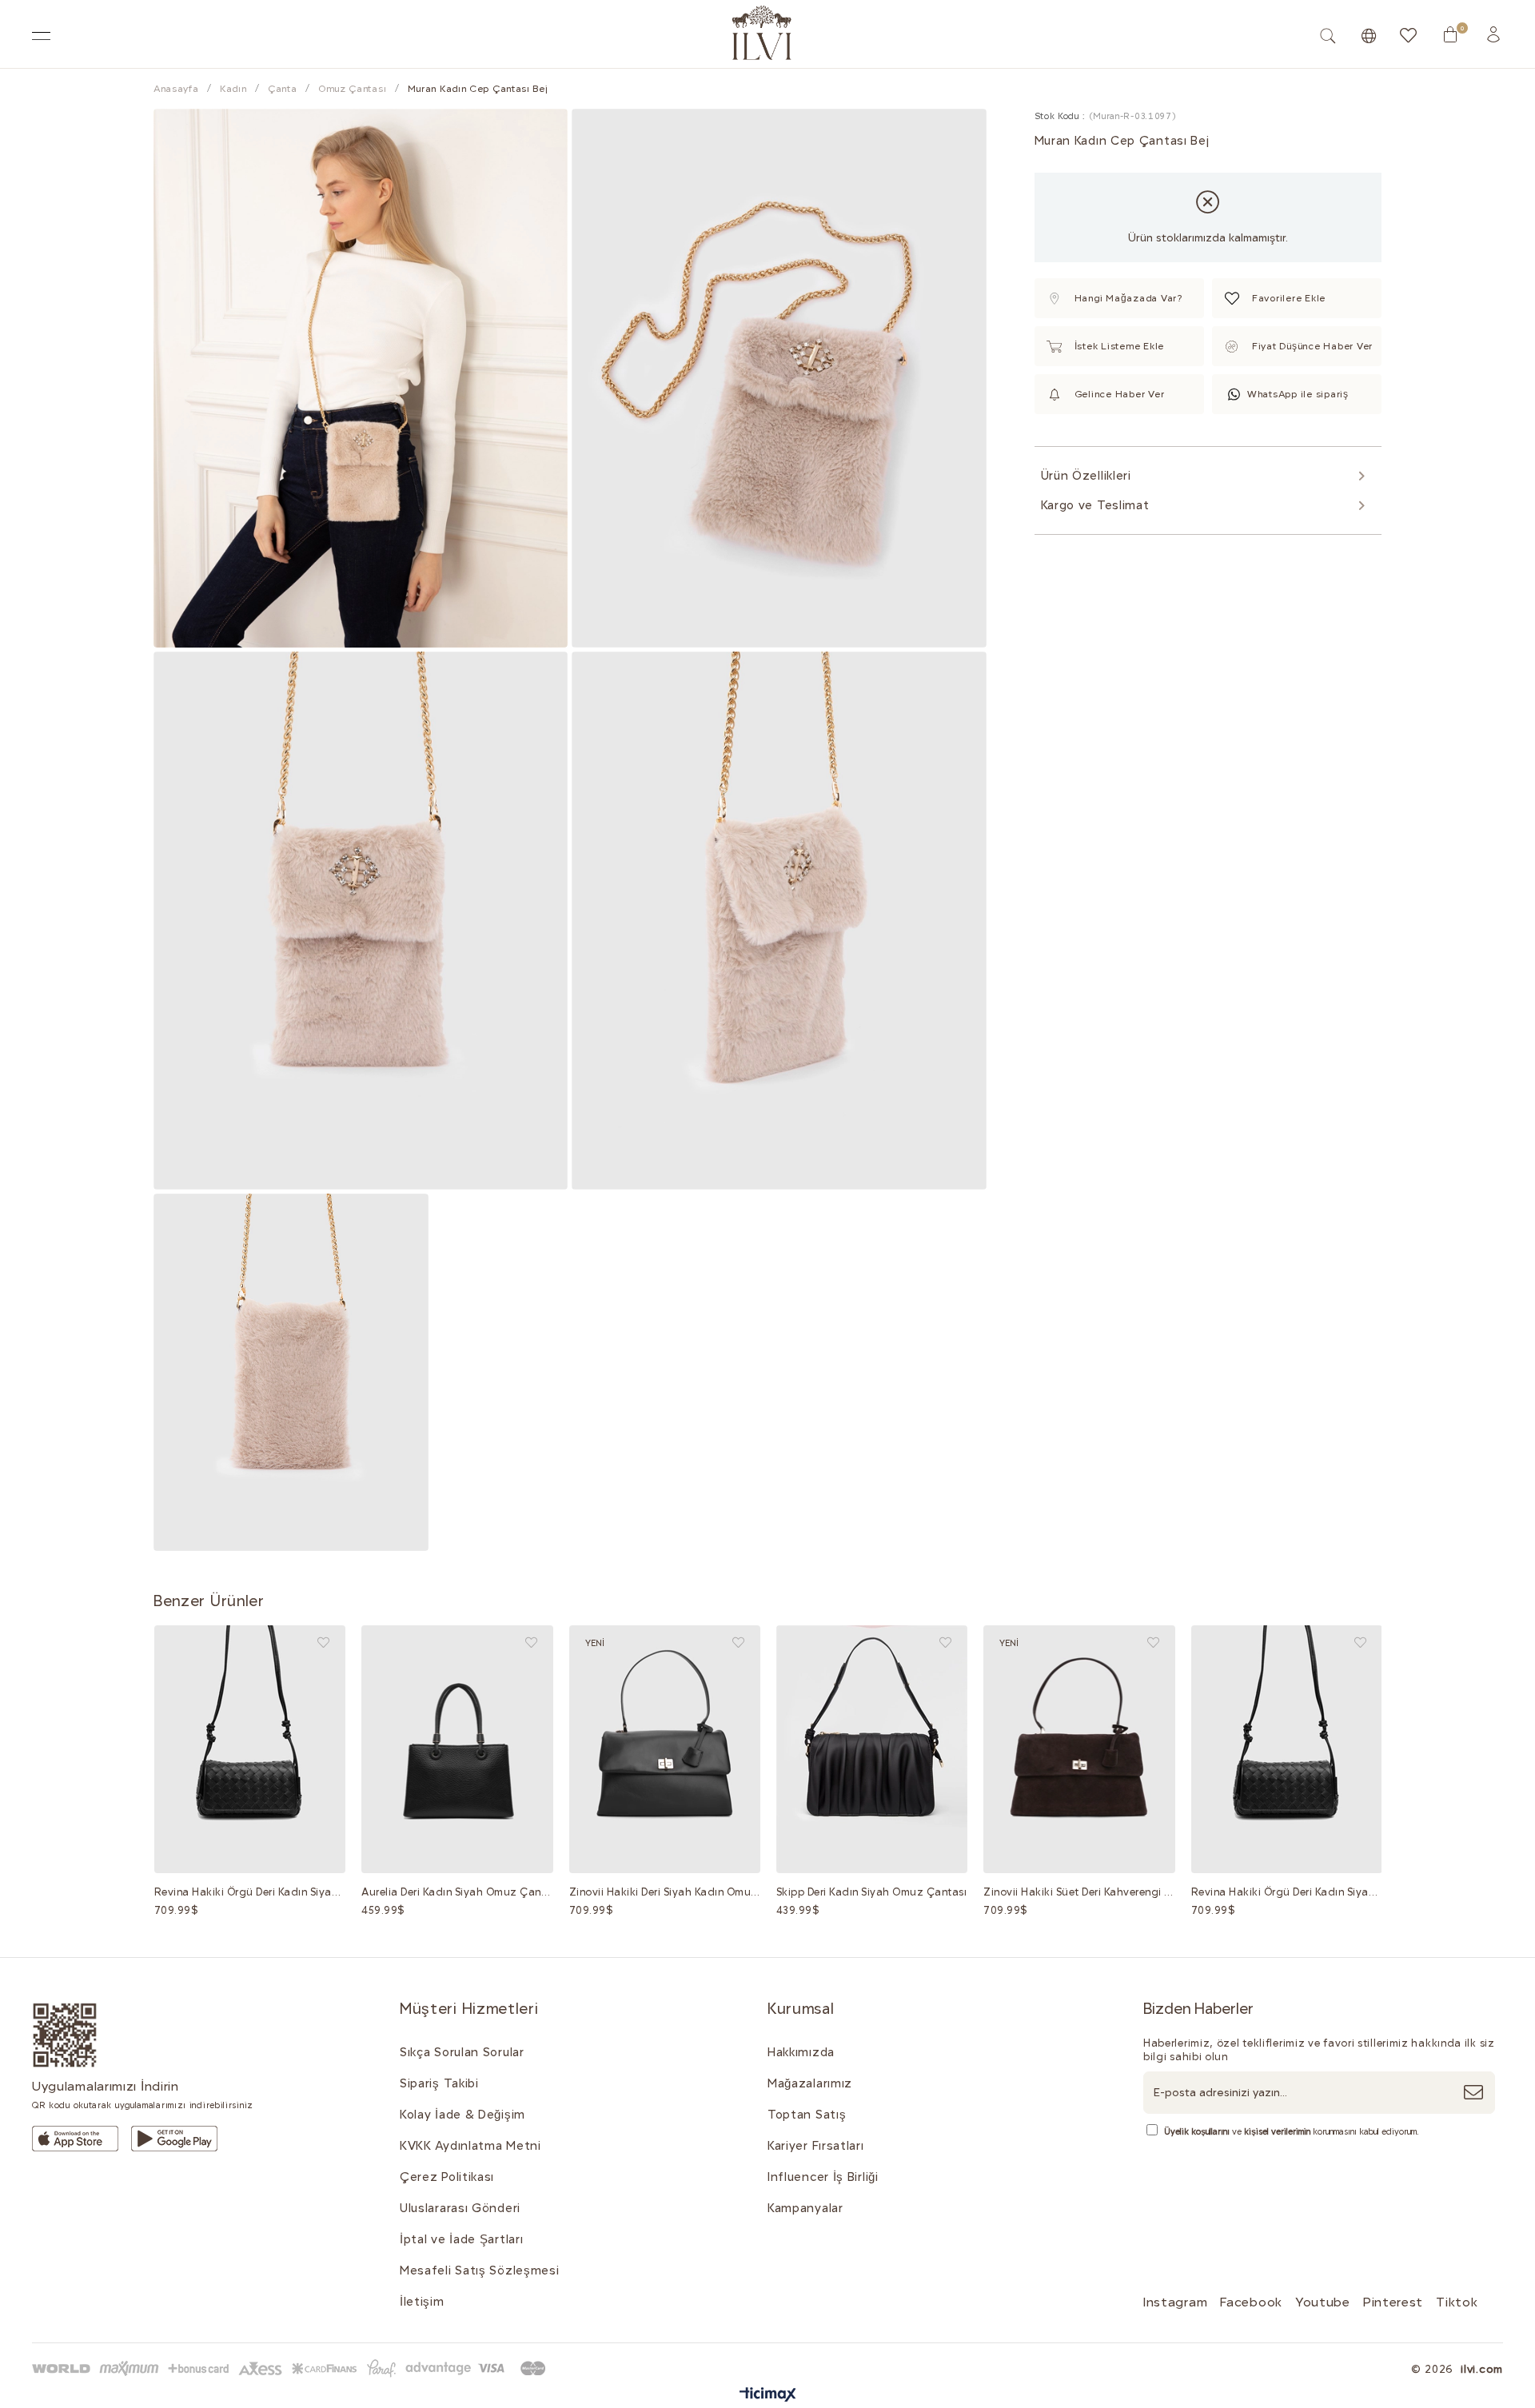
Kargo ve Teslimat (1095, 505)
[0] (1450, 34)
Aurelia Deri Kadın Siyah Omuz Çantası (457, 1892)
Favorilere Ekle (323, 1643)
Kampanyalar (805, 2208)
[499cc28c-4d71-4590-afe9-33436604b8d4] (75, 2139)
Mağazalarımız (810, 2083)
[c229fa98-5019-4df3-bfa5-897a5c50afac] (292, 2368)
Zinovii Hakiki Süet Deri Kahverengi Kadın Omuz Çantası (1079, 1892)
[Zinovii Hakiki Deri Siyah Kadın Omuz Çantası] (665, 1749)
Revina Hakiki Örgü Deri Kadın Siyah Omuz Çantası (250, 1892)
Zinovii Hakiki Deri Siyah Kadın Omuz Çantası (665, 1892)
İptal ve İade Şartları (461, 2239)
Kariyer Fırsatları (816, 2146)
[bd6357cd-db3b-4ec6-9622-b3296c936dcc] (174, 2139)
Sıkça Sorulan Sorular (462, 2052)
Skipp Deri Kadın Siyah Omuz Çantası (872, 1892)
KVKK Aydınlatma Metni (470, 2146)
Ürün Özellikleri (1086, 476)
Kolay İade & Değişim (462, 2115)
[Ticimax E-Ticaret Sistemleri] (768, 2396)
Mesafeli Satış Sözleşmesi (480, 2270)
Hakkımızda (801, 2052)
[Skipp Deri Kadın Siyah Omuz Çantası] (872, 1749)
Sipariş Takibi (439, 2083)
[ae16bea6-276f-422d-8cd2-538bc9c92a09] (65, 2035)
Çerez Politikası (447, 2177)
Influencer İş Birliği (823, 2177)
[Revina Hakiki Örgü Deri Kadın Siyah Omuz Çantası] (250, 1749)
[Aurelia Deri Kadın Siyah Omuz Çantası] (457, 1749)
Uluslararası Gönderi (460, 2208)
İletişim (422, 2302)
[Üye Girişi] (1493, 34)
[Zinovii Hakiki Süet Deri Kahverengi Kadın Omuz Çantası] (1079, 1749)
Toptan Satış (807, 2115)
